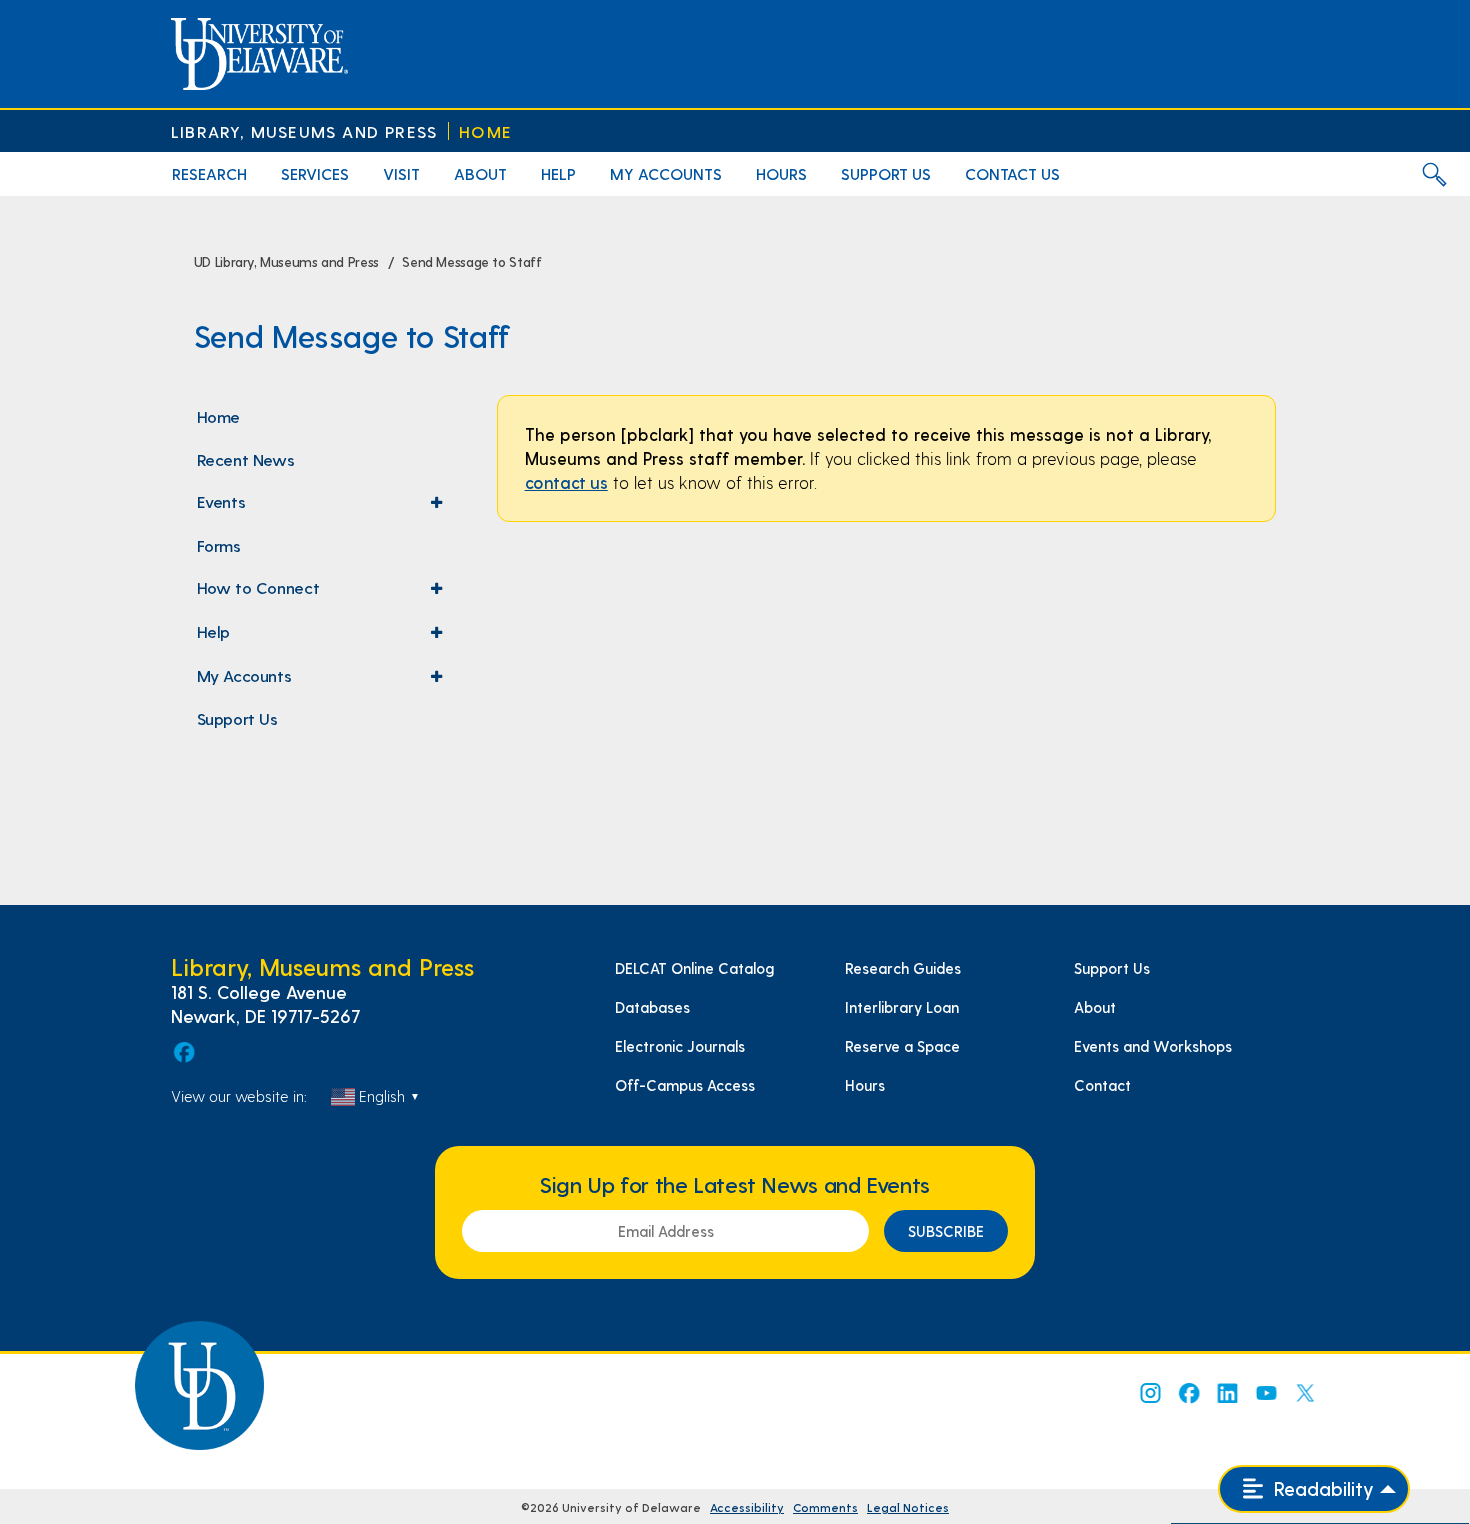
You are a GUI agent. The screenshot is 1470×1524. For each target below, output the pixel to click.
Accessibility (747, 1507)
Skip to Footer (37, 6)
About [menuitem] (480, 173)
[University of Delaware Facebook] (1188, 1393)
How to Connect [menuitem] (324, 593)
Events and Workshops (1153, 1046)
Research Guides (903, 968)
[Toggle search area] (1434, 174)
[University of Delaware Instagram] (1149, 1393)
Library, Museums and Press (304, 131)
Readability (1321, 1488)
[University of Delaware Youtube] (1266, 1393)
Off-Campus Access (685, 1085)
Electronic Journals (680, 1046)
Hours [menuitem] (781, 173)
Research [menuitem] (209, 173)
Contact (1102, 1085)
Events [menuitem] (324, 507)
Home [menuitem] (218, 416)
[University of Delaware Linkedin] (1227, 1393)
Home (485, 131)
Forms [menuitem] (219, 545)
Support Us (1112, 968)
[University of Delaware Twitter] (1305, 1393)
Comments (825, 1507)
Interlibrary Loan (902, 1007)
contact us (566, 482)
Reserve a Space (902, 1046)
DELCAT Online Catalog (694, 968)
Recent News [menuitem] (246, 459)
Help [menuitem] (558, 173)
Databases (652, 1007)
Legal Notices (908, 1507)
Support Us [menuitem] (886, 173)
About (1095, 1007)
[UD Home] (259, 54)
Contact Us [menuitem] (1012, 173)
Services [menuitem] (315, 173)
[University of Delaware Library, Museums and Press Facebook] (183, 1052)
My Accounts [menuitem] (666, 173)
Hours (865, 1085)
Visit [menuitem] (401, 173)
